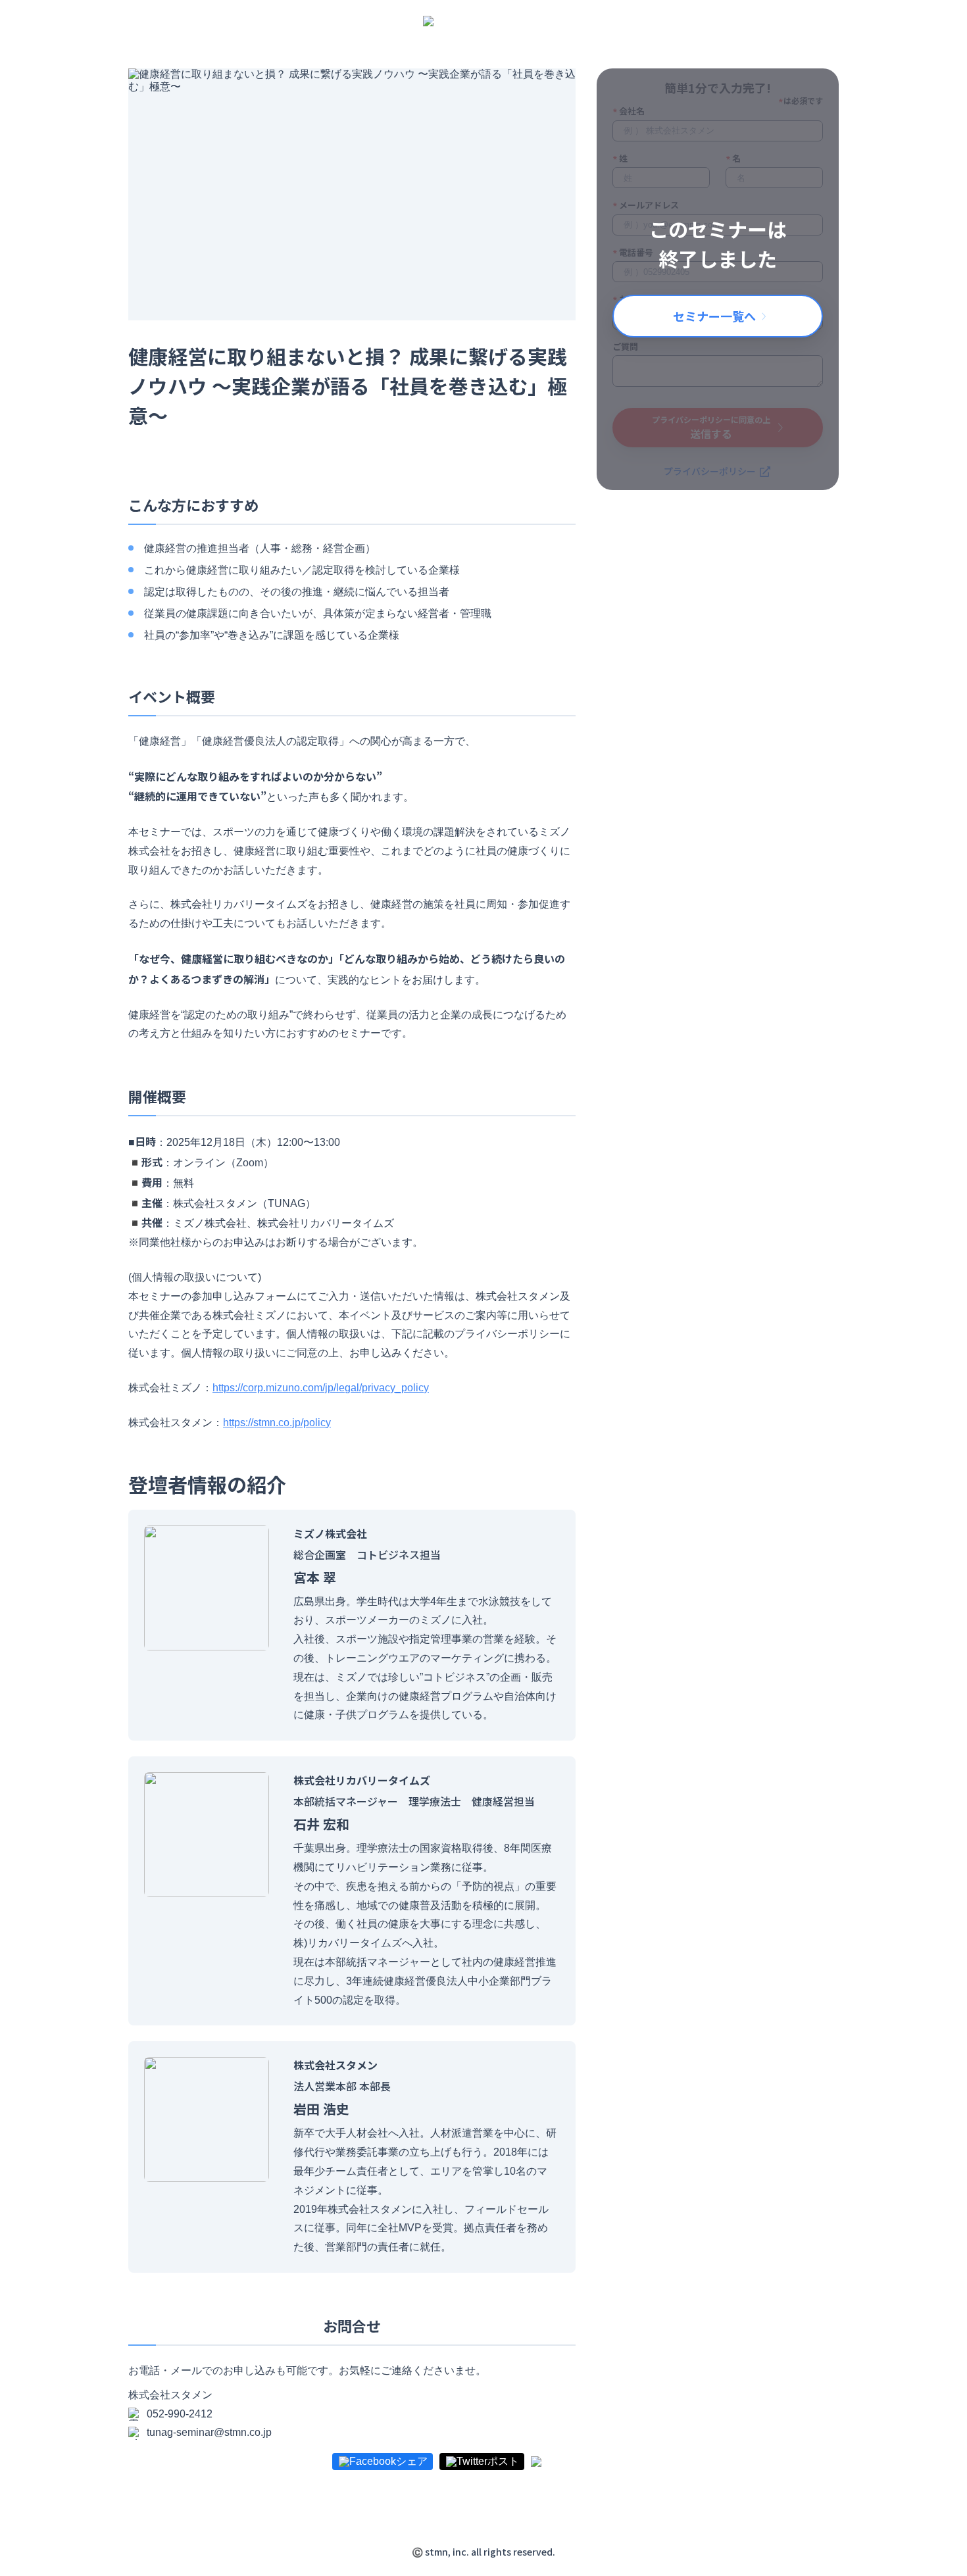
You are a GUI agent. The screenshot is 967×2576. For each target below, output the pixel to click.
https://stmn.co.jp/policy (277, 1423)
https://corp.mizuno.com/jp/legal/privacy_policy (321, 1388)
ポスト (503, 2462)
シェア (412, 2462)
